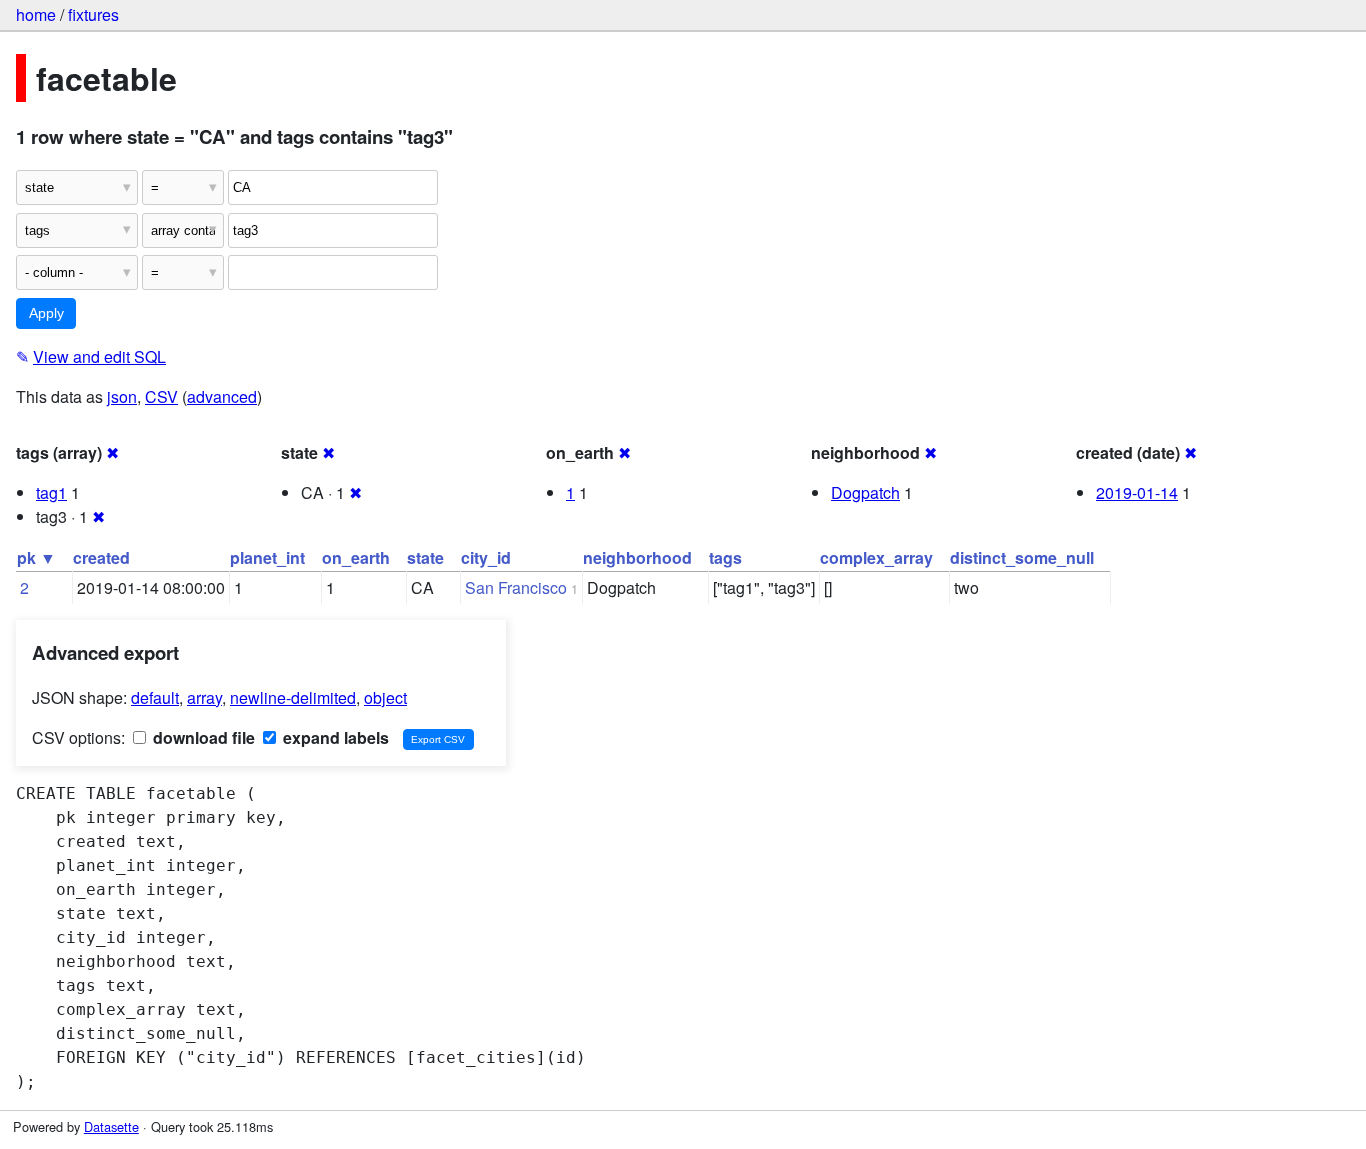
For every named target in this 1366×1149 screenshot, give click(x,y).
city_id (486, 557)
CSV (161, 396)
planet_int (267, 557)
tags (725, 557)
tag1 (51, 492)
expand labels (334, 737)
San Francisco (516, 587)
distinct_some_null (1022, 557)
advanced (222, 396)
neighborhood (637, 557)
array (204, 697)
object (385, 697)
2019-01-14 (1137, 492)
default (155, 697)
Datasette (111, 1126)
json (122, 396)
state (425, 557)
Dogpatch (865, 492)
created (101, 557)
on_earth (356, 557)
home (36, 14)
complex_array (876, 557)
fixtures (93, 14)
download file (202, 737)
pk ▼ (36, 557)
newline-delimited (293, 697)
